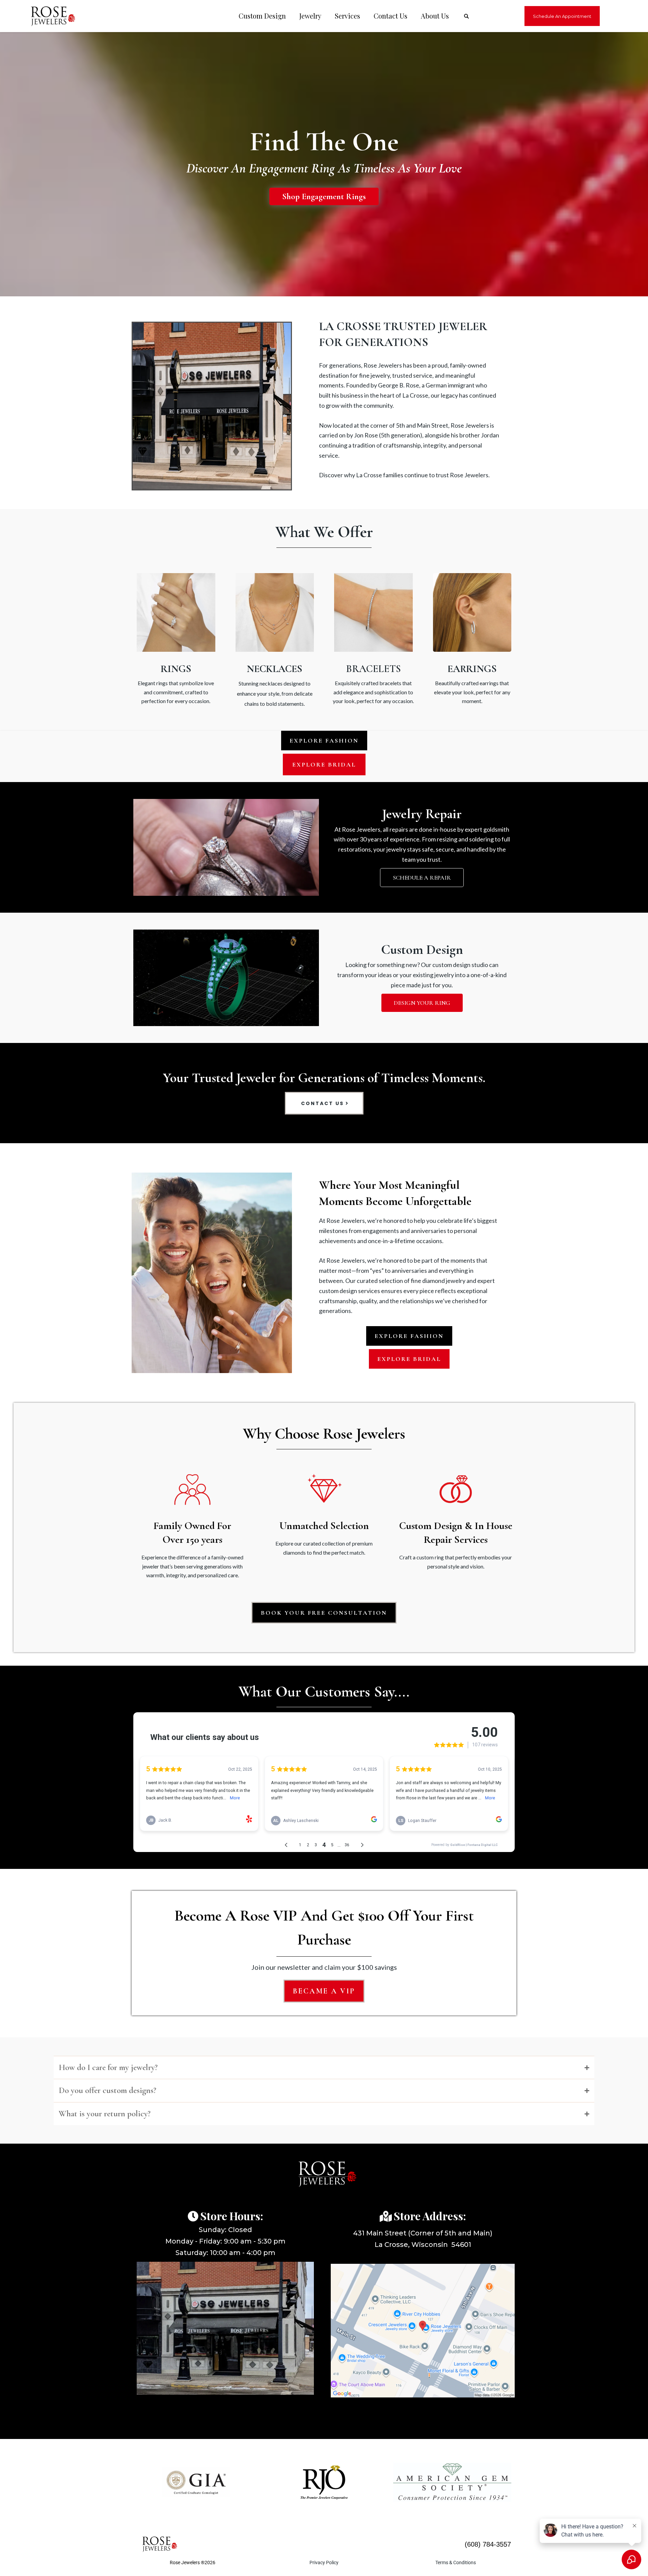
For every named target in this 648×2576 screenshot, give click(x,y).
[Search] (466, 16)
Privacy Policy (324, 2562)
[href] (423, 2331)
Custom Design (262, 16)
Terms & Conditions (456, 2562)
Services (347, 16)
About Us (435, 16)
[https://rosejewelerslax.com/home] (49, 16)
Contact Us (390, 16)
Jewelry (310, 16)
